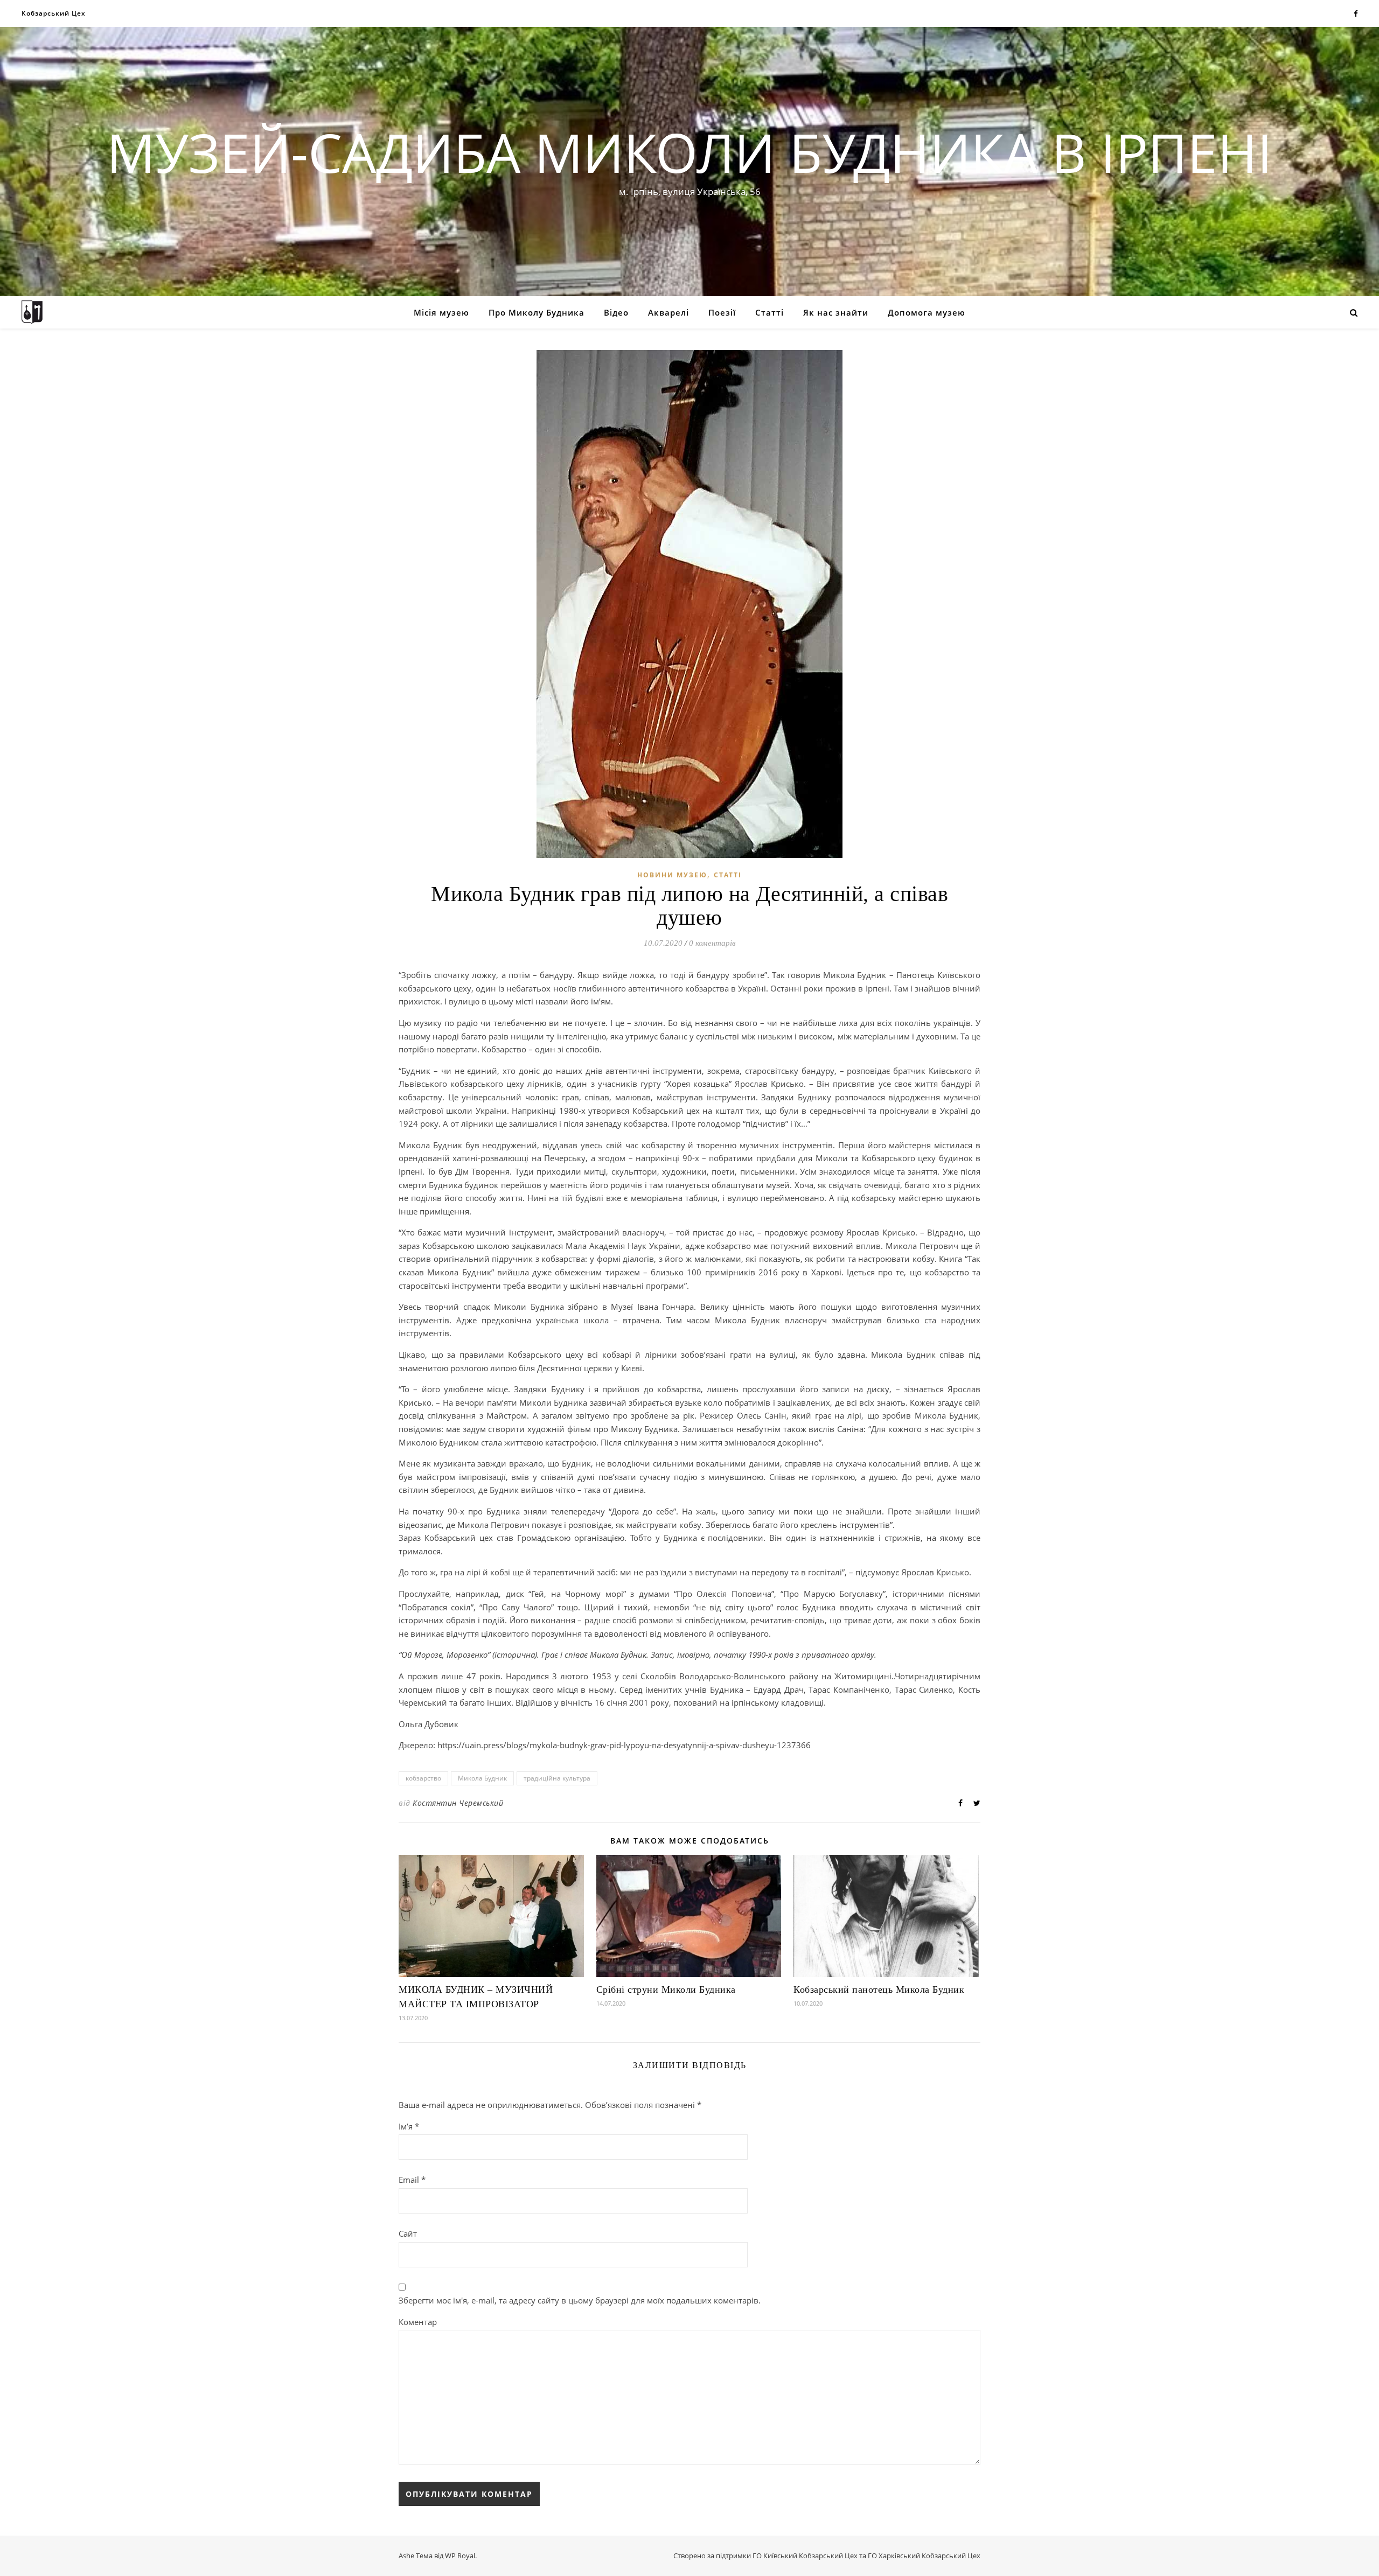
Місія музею (441, 312)
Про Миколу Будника (537, 312)
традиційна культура (557, 1778)
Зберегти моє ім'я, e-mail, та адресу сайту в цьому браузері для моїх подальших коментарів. (580, 2300)
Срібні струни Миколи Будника (666, 1989)
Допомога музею (927, 312)
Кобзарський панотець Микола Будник (879, 1989)
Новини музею (672, 875)
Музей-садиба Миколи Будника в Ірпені (689, 152)
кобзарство (423, 1778)
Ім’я (409, 2126)
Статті (769, 312)
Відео (616, 312)
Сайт (408, 2233)
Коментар (418, 2322)
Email (412, 2180)
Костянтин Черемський (458, 1803)
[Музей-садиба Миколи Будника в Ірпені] (32, 312)
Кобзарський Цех (54, 13)
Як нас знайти (836, 312)
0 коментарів (712, 943)
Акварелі (668, 312)
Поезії (722, 312)
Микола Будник (482, 1778)
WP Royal (460, 2556)
